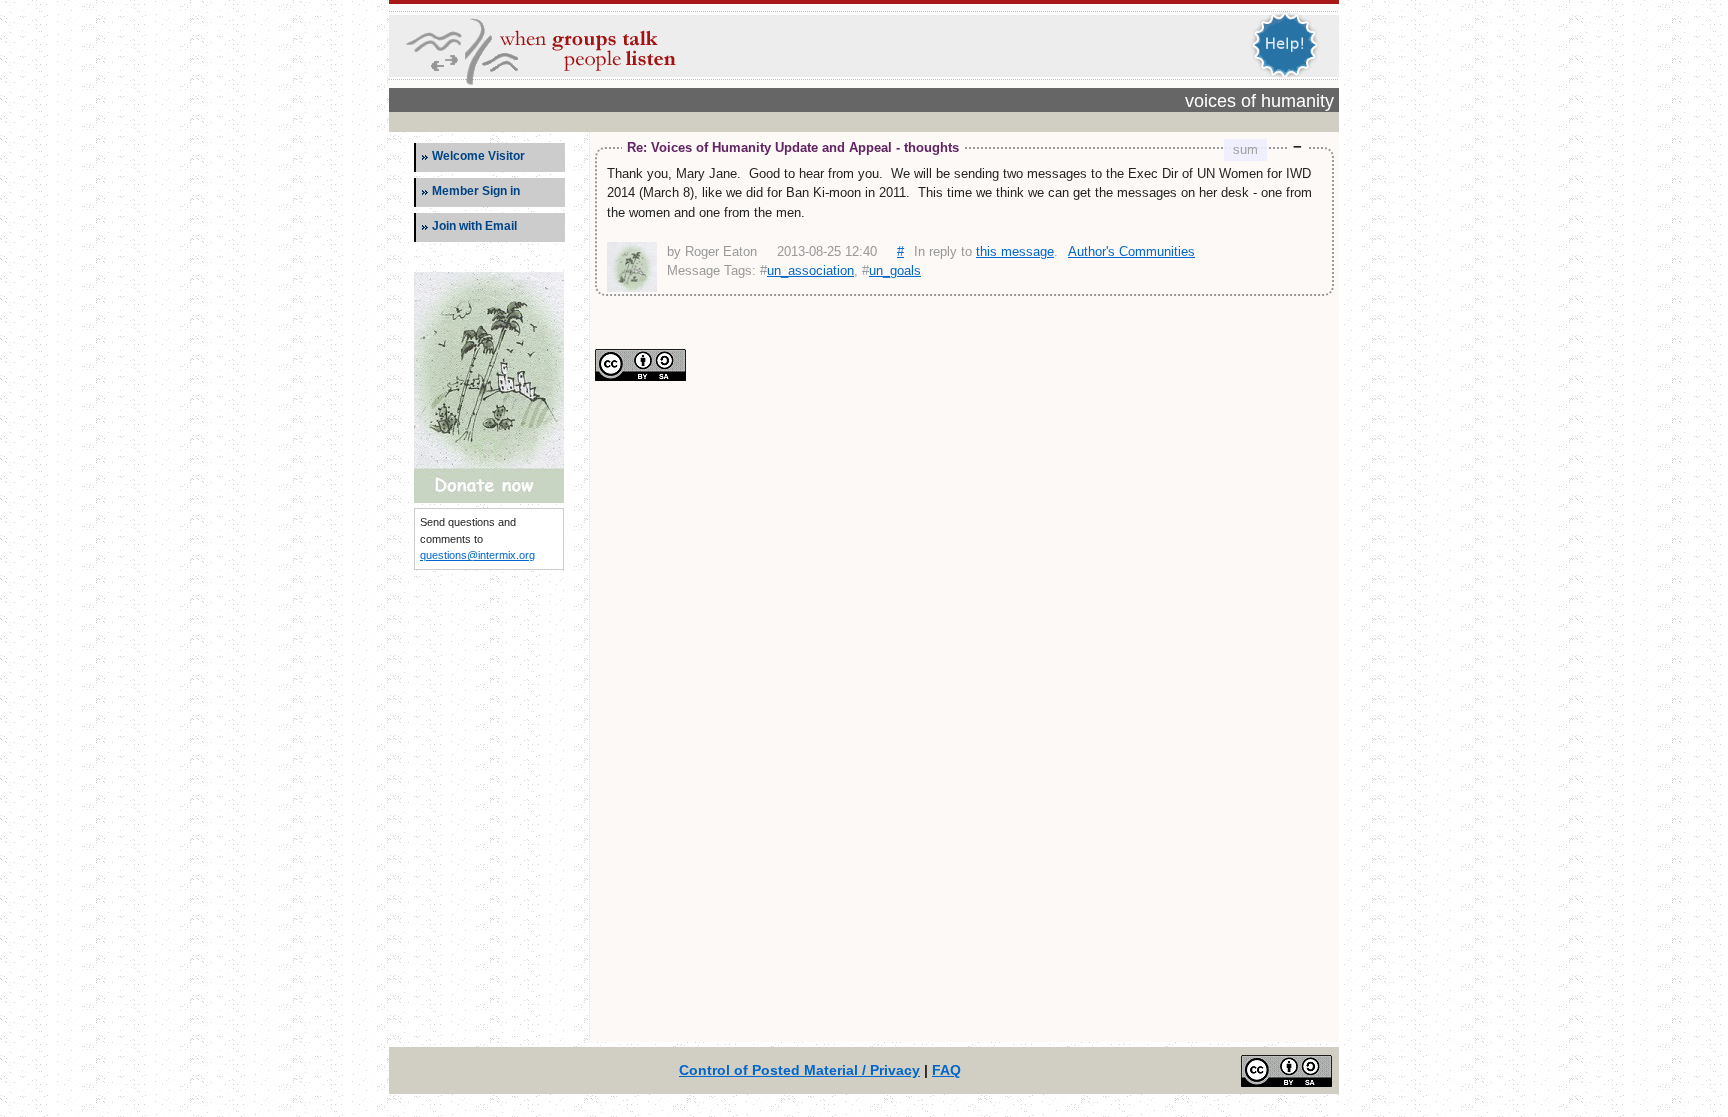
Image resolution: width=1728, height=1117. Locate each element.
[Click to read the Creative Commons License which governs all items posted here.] (640, 376)
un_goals (895, 270)
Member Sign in (476, 191)
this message (1015, 251)
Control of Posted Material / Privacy (799, 1070)
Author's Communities (1131, 251)
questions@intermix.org (477, 555)
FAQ (946, 1070)
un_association (810, 270)
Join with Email (474, 226)
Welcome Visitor (478, 156)
